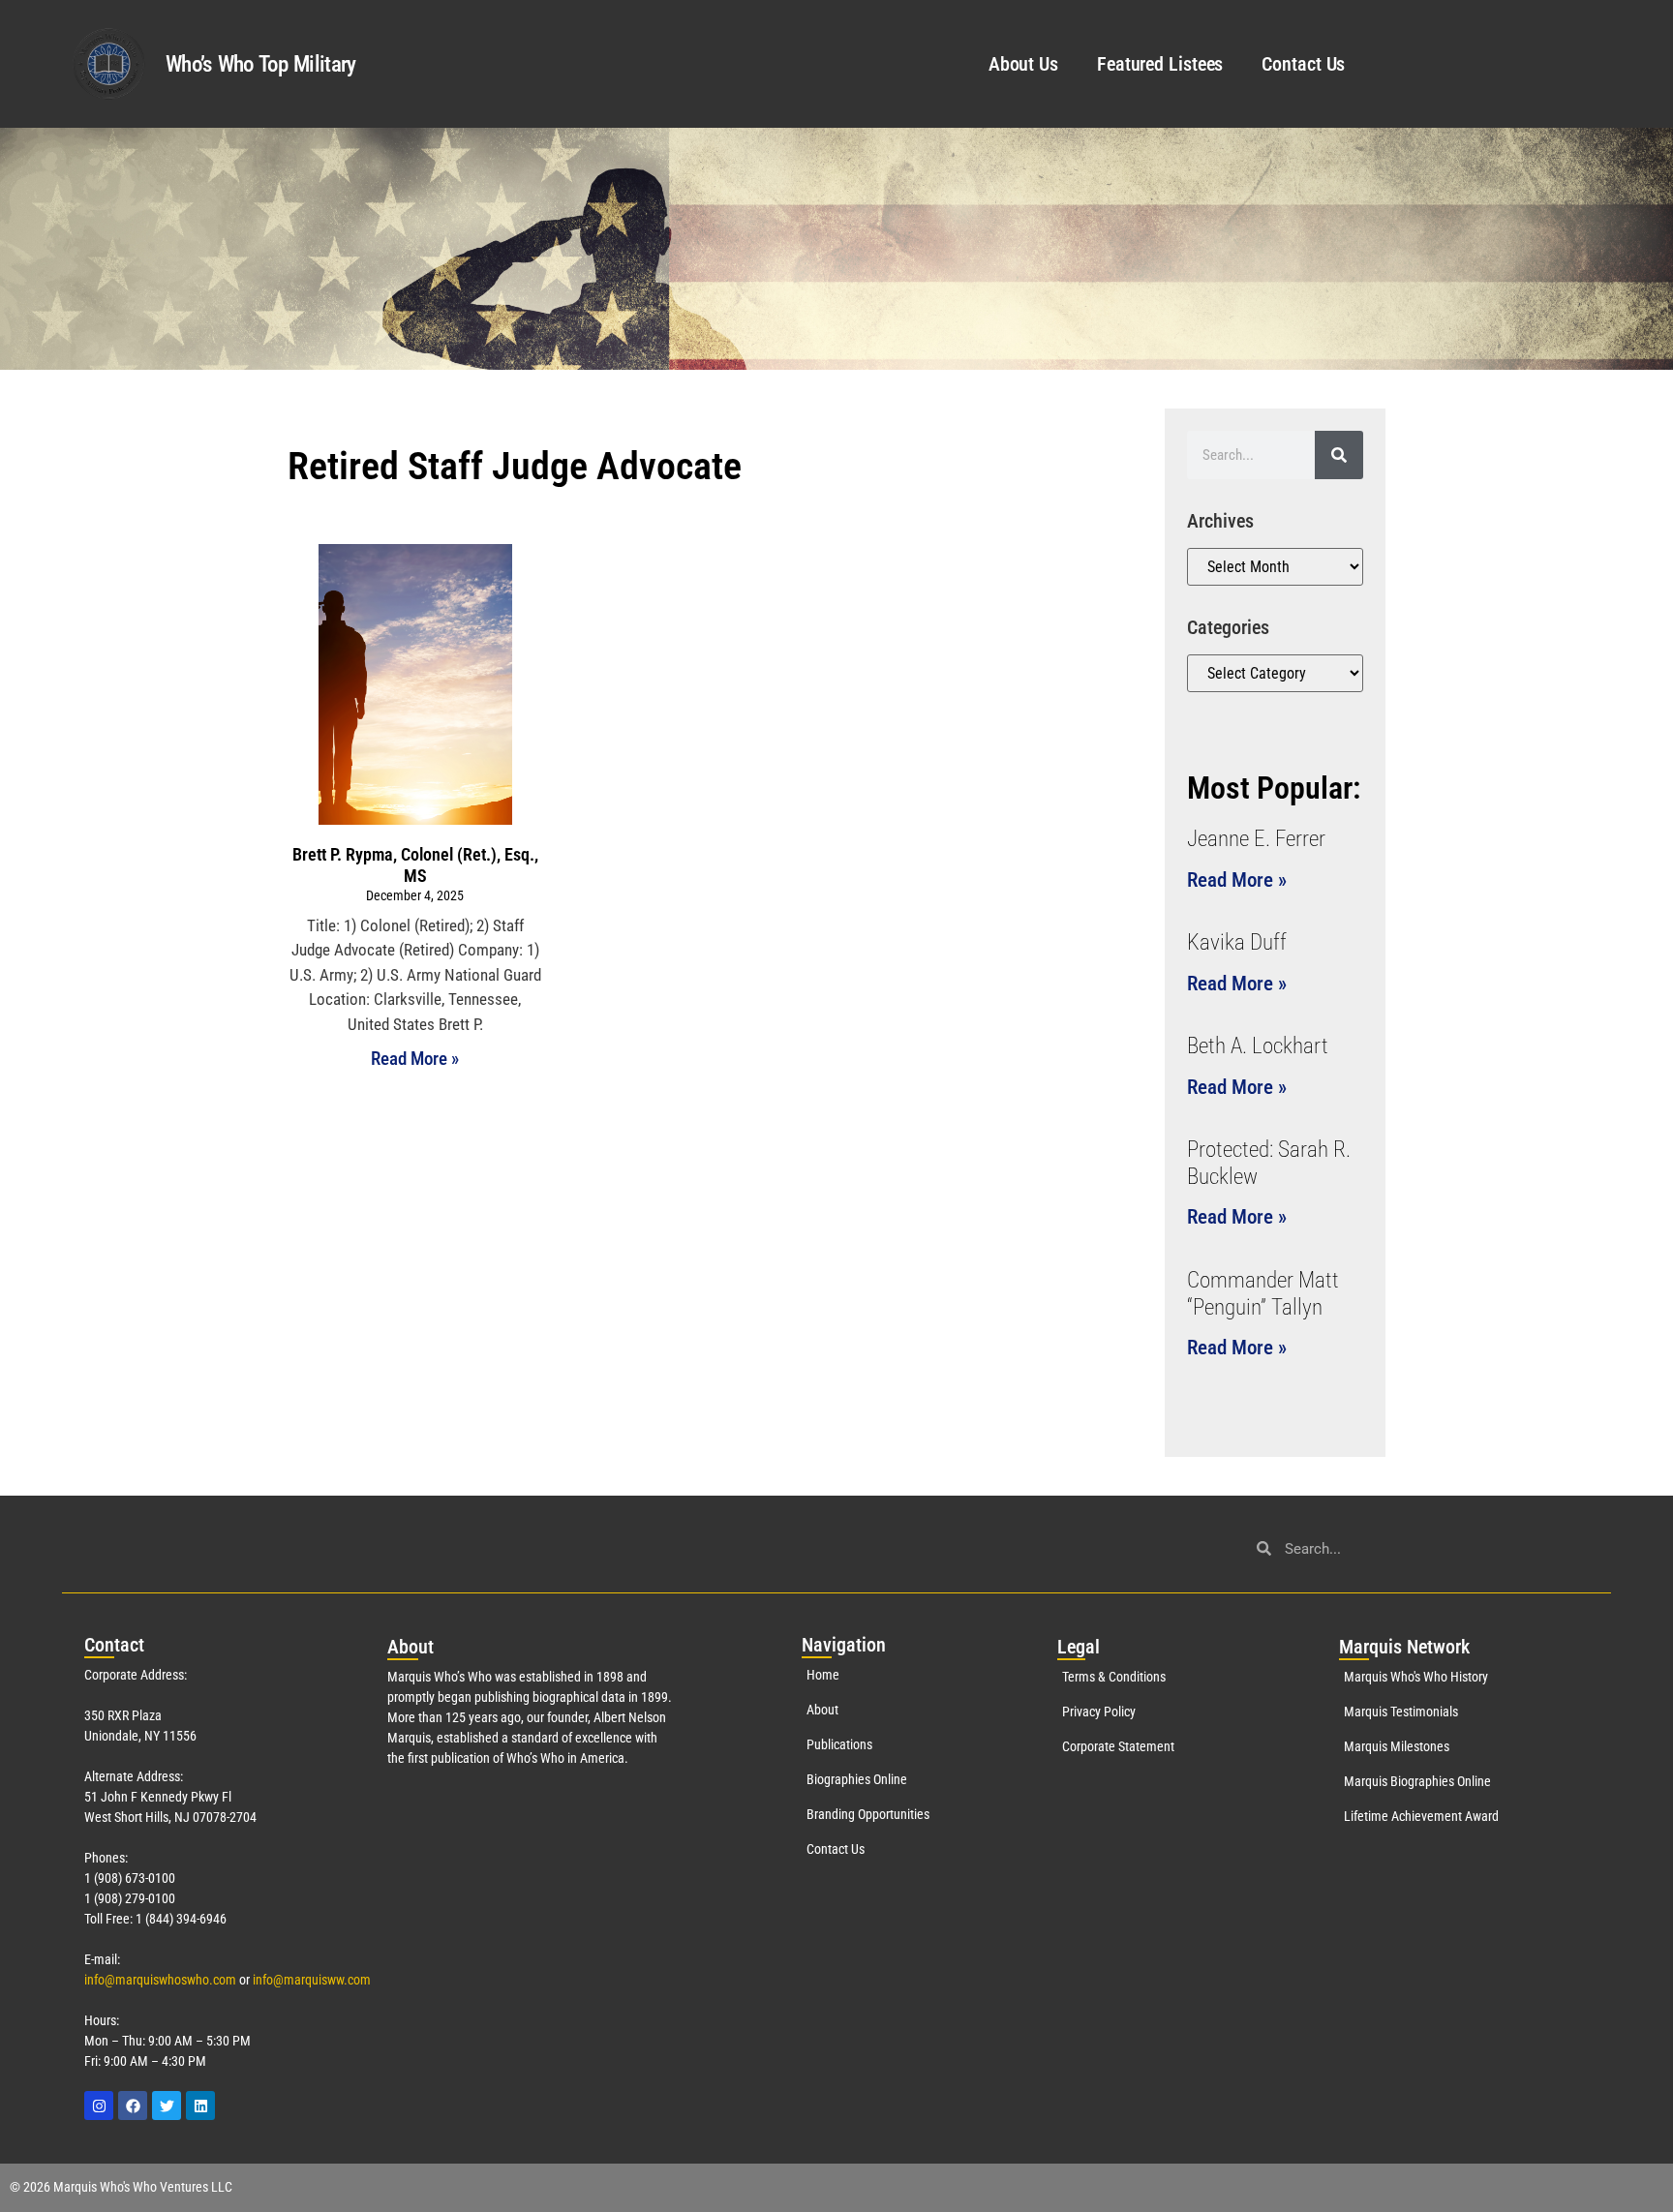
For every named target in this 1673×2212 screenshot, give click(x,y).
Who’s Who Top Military (261, 64)
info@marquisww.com (312, 1980)
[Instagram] (99, 2106)
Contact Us (1303, 64)
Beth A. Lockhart (1258, 1046)
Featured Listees (1160, 64)
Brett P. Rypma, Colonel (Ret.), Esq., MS (415, 865)
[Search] (1339, 455)
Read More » (415, 1059)
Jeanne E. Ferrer (1256, 839)
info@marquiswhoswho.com (160, 1980)
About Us (1023, 64)
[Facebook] (133, 2106)
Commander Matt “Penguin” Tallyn (1263, 1294)
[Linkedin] (200, 2106)
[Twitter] (167, 2106)
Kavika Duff (1237, 942)
